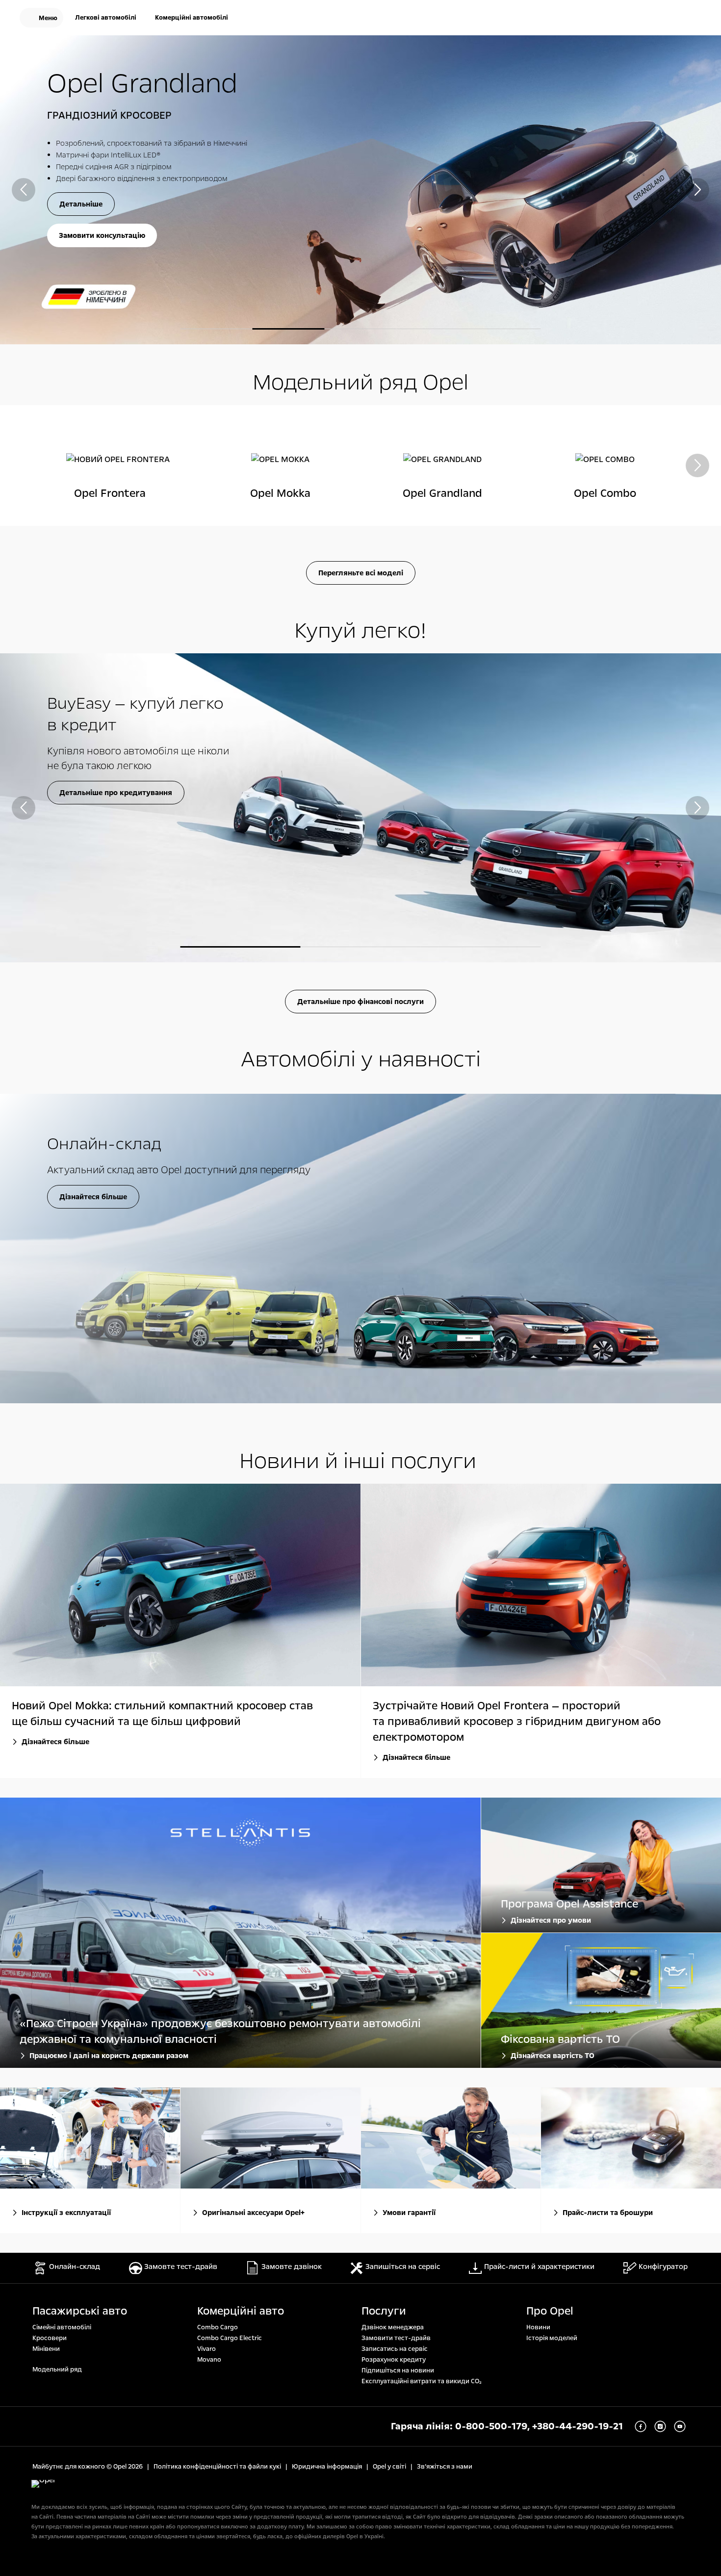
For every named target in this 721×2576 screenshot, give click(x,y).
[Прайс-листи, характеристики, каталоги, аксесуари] (631, 2138)
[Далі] (697, 190)
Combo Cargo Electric (230, 2338)
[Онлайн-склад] (631, 19)
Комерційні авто (241, 2311)
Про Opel (550, 2311)
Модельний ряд (57, 2370)
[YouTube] (680, 2426)
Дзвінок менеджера (393, 2327)
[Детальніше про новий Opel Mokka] (360, 190)
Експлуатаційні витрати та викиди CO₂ (422, 2381)
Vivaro (206, 2349)
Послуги (384, 2311)
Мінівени (46, 2349)
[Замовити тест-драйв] (662, 19)
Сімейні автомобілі (62, 2327)
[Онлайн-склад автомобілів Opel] (360, 1248)
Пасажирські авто (80, 2311)
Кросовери (50, 2338)
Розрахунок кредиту (394, 2360)
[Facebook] (641, 2426)
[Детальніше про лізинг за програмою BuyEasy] (360, 808)
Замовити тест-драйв (396, 2338)
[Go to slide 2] (361, 947)
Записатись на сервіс (395, 2349)
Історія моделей (552, 2338)
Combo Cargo (218, 2327)
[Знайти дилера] (694, 19)
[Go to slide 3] (361, 329)
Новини (538, 2327)
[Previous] (24, 190)
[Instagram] (660, 2426)
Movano (209, 2360)
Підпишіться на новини (398, 2370)
